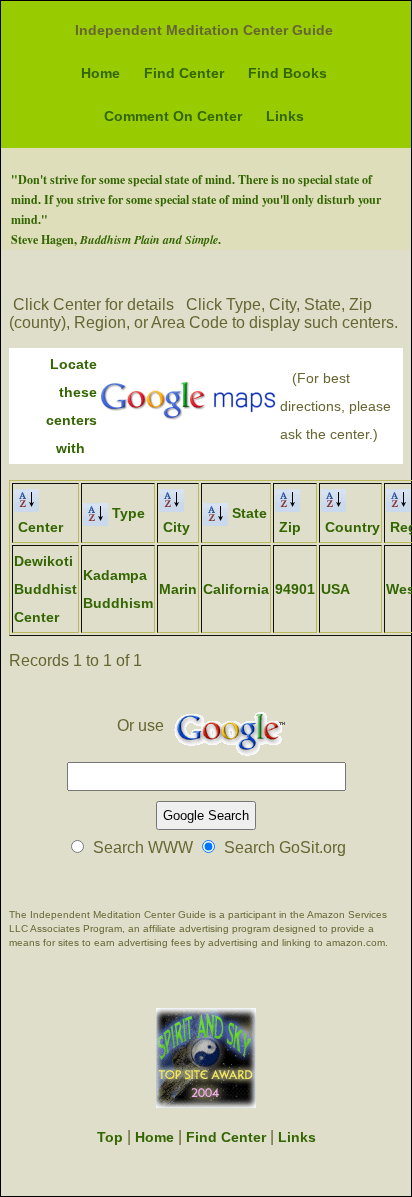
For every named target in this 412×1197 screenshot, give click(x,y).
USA (335, 589)
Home (100, 73)
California (236, 589)
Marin (178, 589)
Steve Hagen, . (116, 239)
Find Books (287, 73)
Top (110, 1137)
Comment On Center (173, 116)
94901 (295, 589)
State (247, 513)
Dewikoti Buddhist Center (45, 589)
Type (126, 513)
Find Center (184, 73)
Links (285, 116)
